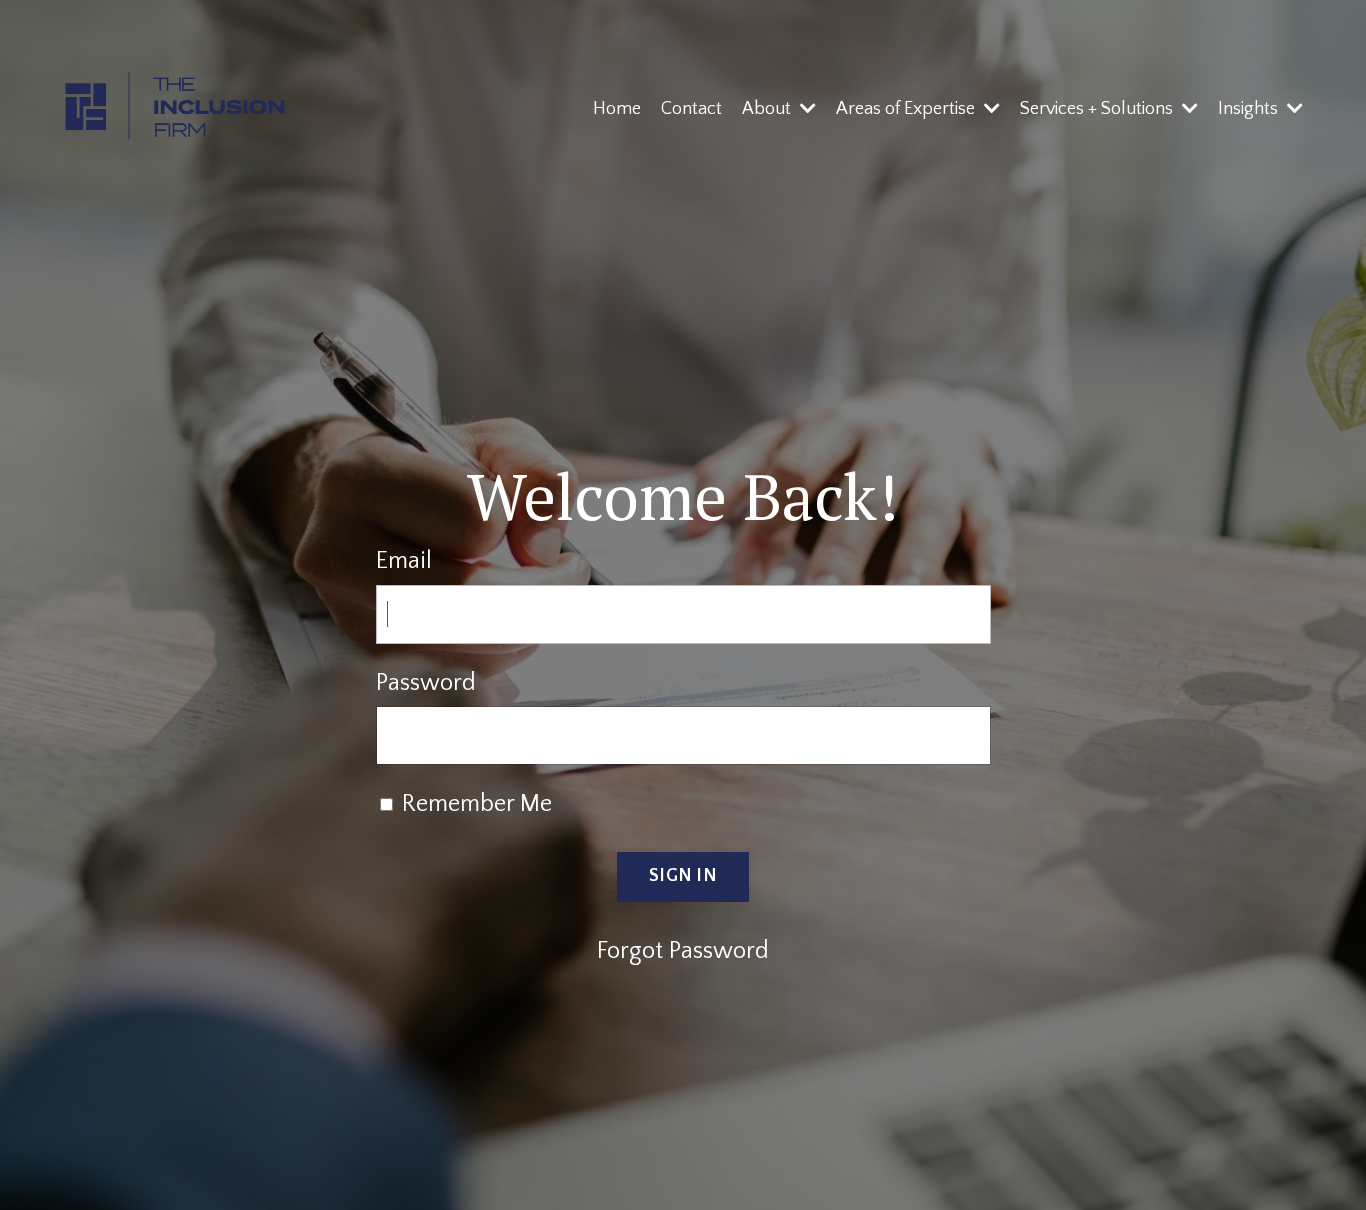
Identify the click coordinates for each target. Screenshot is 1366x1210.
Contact (691, 109)
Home (617, 109)
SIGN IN (683, 876)
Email (404, 561)
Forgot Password (683, 951)
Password (426, 683)
